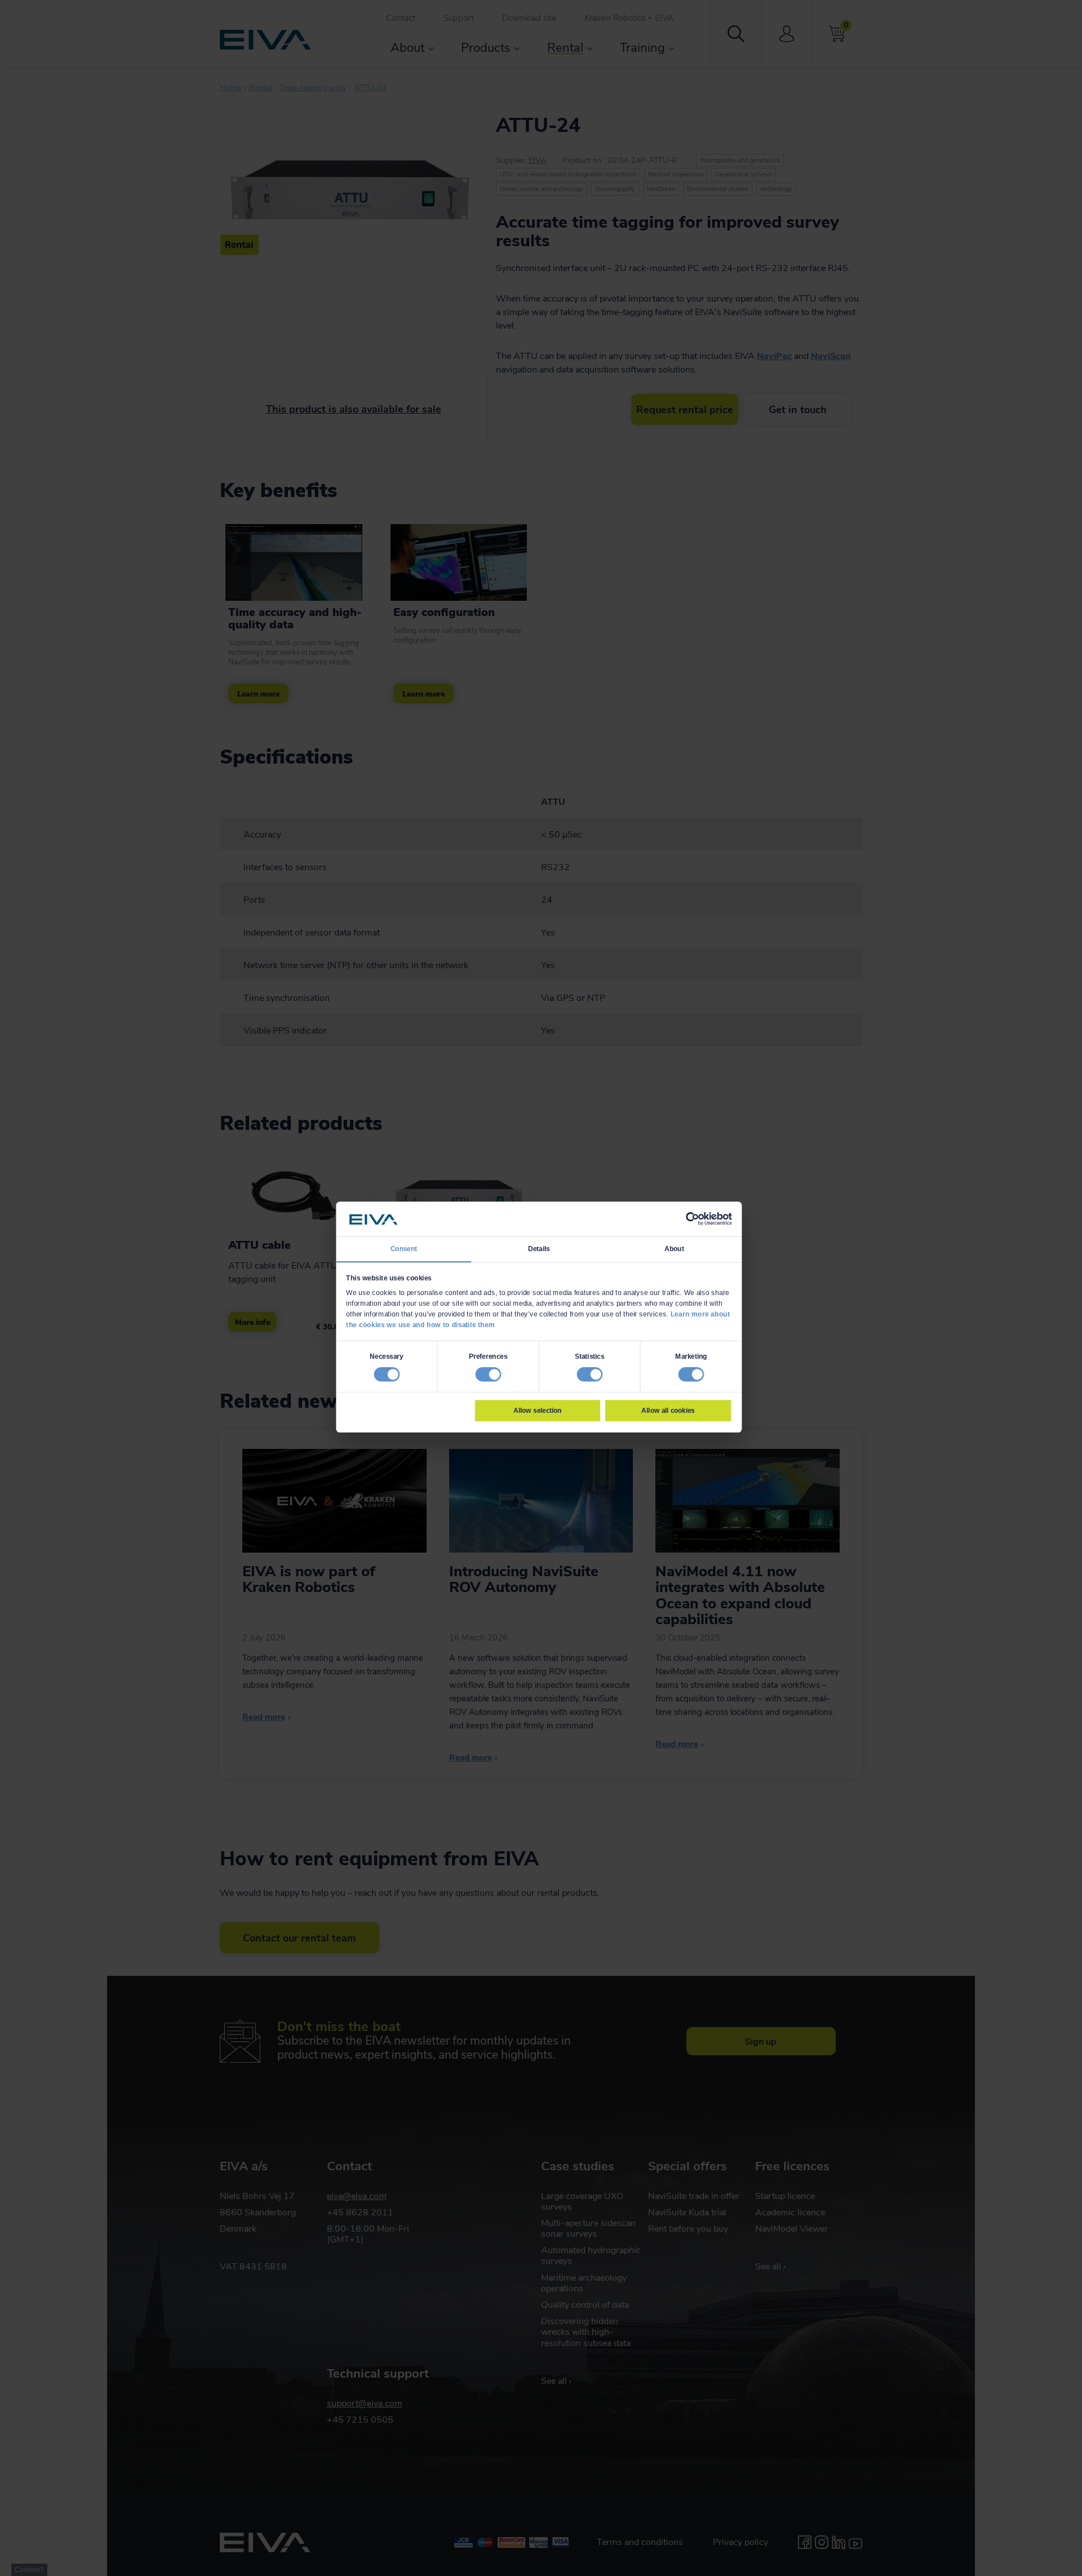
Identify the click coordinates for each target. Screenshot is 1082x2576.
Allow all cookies (668, 1410)
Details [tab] (539, 1248)
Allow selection (538, 1410)
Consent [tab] (404, 1248)
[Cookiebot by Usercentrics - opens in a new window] (692, 1219)
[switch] (488, 1374)
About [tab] (674, 1248)
